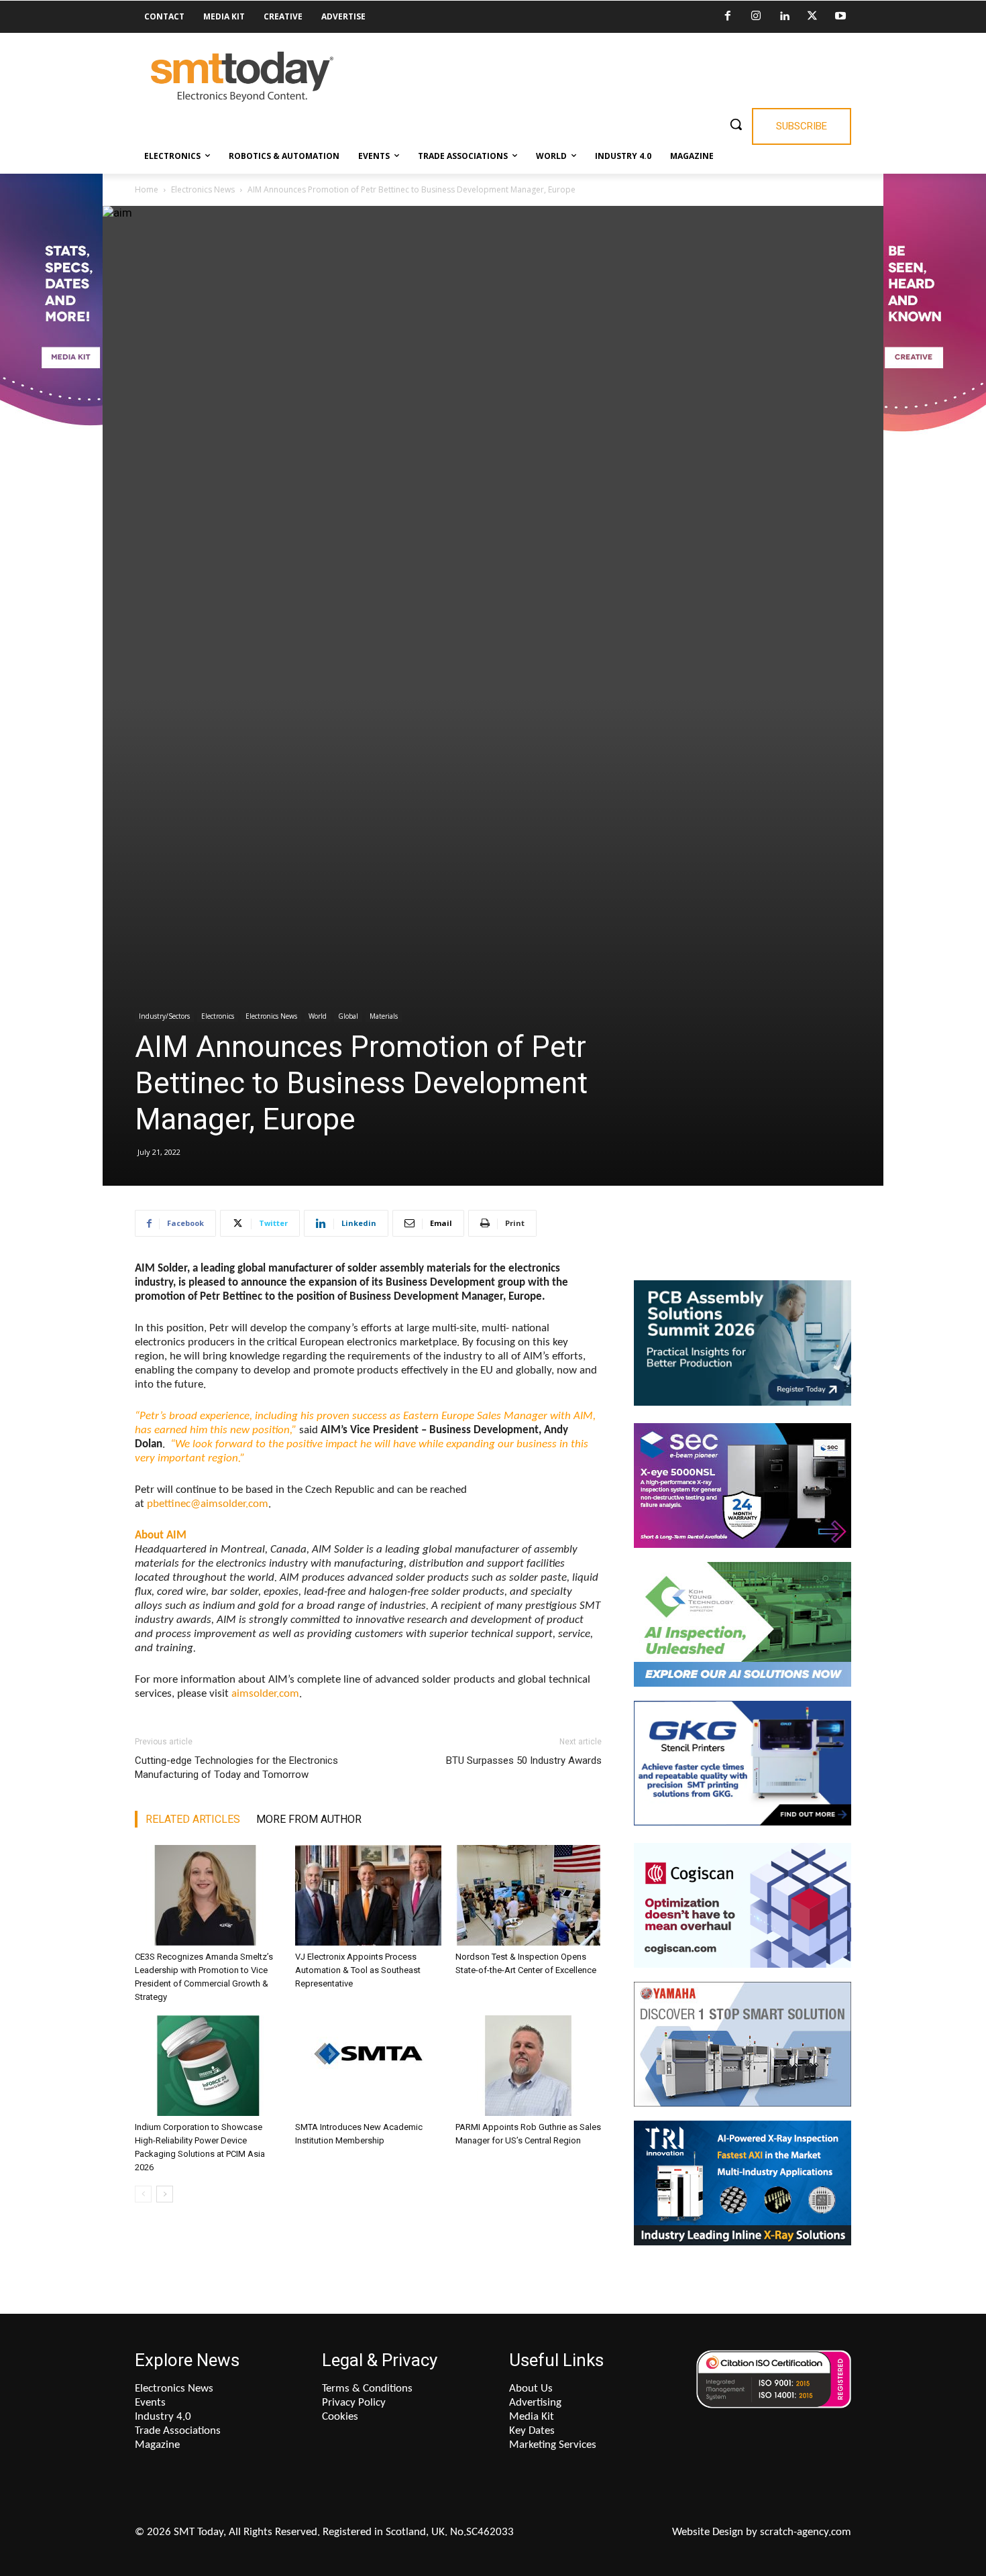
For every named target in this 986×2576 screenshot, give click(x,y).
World (318, 1016)
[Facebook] (728, 17)
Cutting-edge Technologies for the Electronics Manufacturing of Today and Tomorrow (236, 1768)
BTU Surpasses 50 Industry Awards (524, 1760)
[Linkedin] (784, 17)
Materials (384, 1016)
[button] (736, 124)
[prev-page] (143, 2194)
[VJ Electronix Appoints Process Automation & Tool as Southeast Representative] (368, 1895)
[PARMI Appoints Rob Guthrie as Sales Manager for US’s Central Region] (529, 2066)
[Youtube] (840, 17)
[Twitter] (812, 17)
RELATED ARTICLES (193, 1819)
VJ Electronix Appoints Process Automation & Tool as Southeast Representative (358, 1970)
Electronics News (203, 189)
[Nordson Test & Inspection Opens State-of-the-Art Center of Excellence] (529, 1895)
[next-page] (165, 2194)
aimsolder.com (265, 1694)
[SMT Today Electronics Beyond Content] (242, 77)
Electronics (218, 1016)
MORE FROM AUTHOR (309, 1819)
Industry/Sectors (164, 1016)
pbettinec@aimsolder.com (208, 1504)
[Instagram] (756, 17)
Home (147, 189)
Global (348, 1016)
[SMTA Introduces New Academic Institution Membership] (368, 2066)
